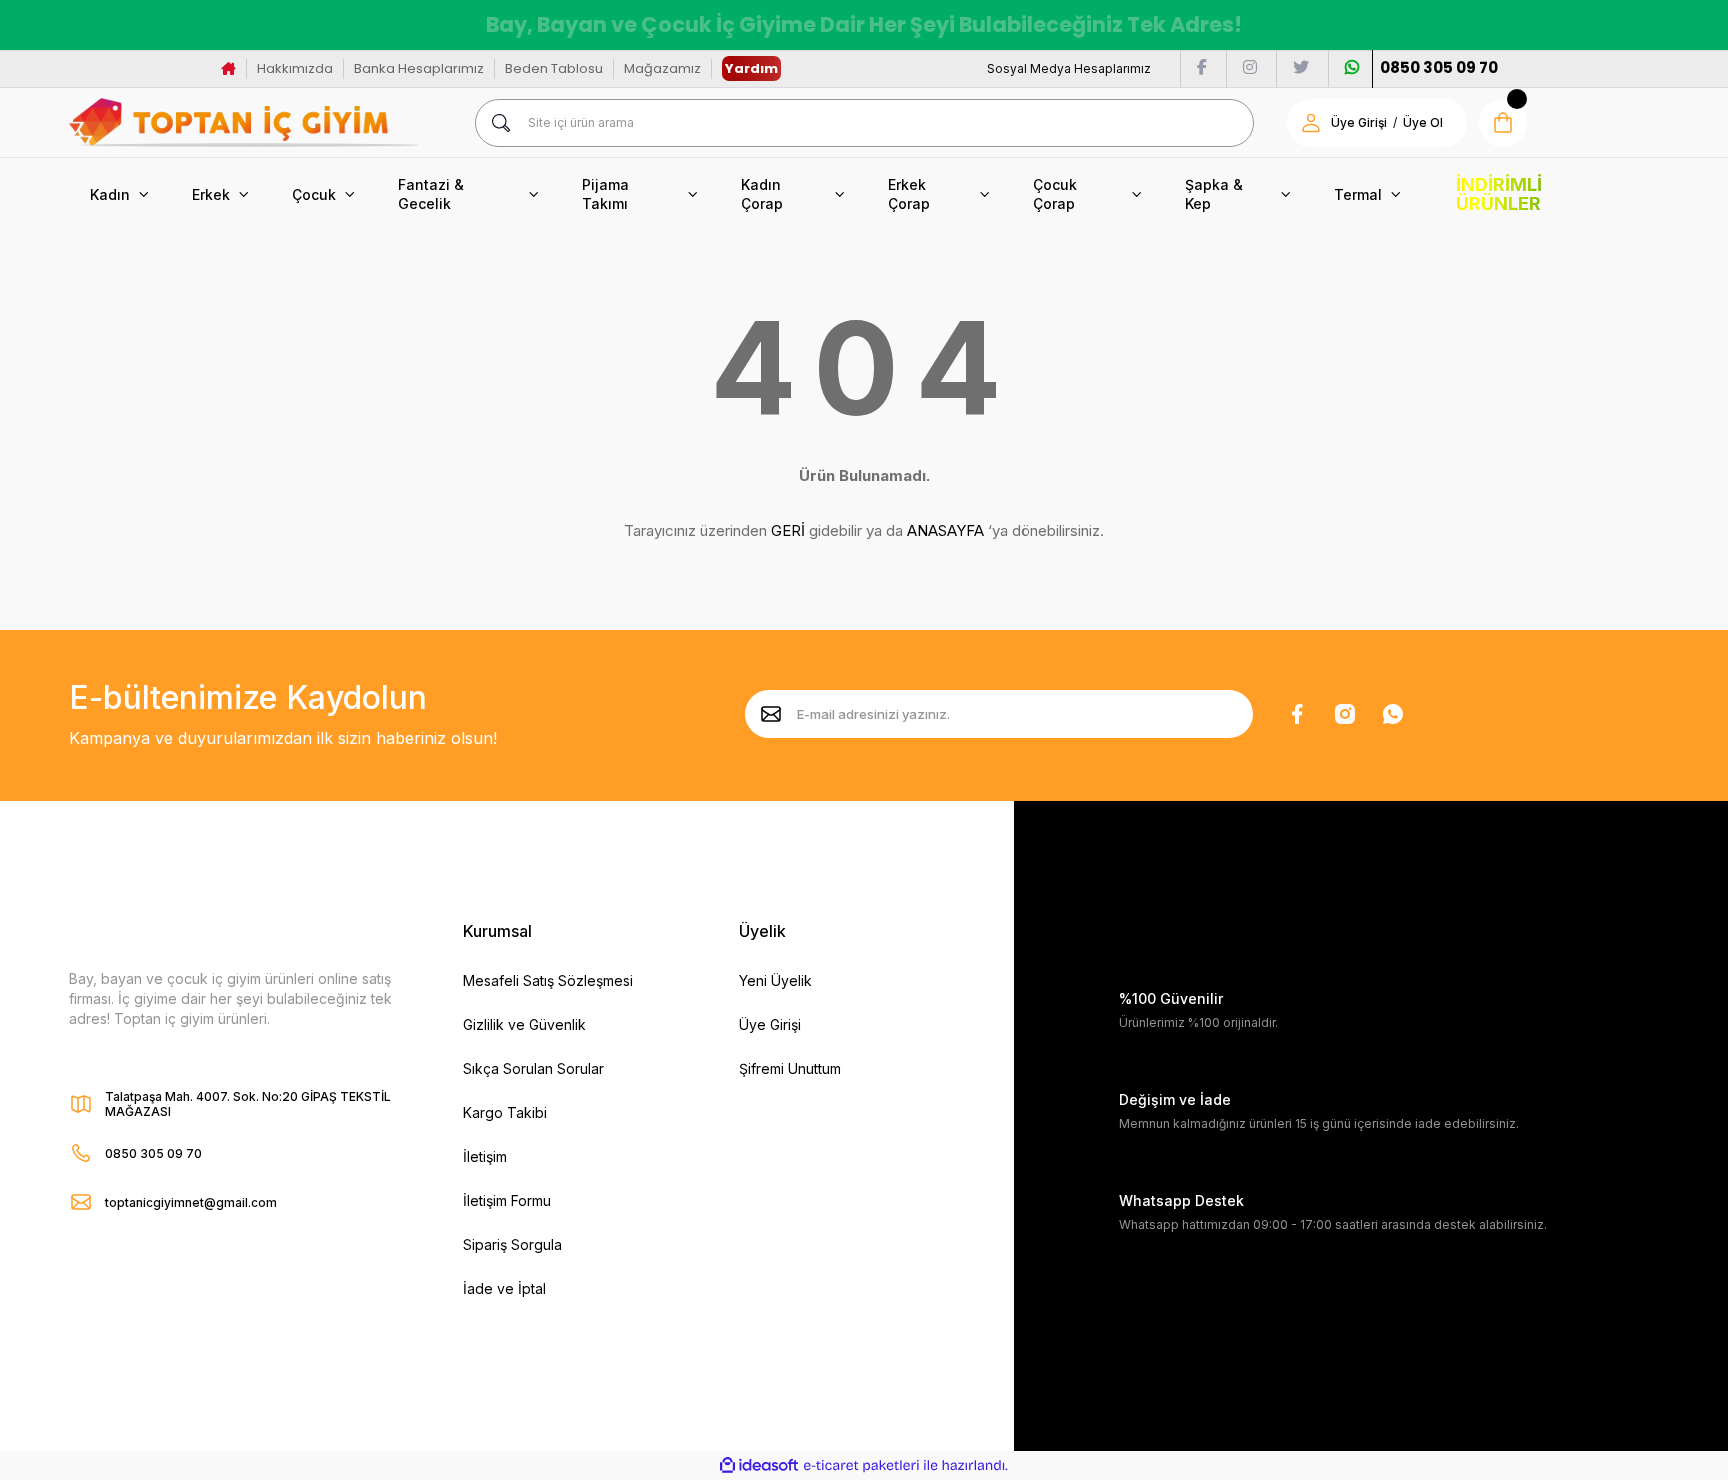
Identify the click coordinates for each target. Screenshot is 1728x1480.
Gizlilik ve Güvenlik (524, 1024)
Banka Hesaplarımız (419, 68)
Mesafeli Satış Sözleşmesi (548, 980)
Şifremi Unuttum (790, 1068)
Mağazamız (662, 68)
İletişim (485, 1156)
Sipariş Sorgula (512, 1244)
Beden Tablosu (554, 68)
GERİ (788, 530)
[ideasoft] (759, 1466)
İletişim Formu (507, 1200)
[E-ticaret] (861, 1466)
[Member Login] (1311, 123)
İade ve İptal (504, 1288)
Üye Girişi (1359, 122)
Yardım (751, 68)
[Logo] (244, 122)
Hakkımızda (295, 68)
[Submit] (771, 714)
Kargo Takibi (505, 1112)
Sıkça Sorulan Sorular (533, 1068)
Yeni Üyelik (775, 980)
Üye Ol (1423, 122)
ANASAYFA (945, 530)
